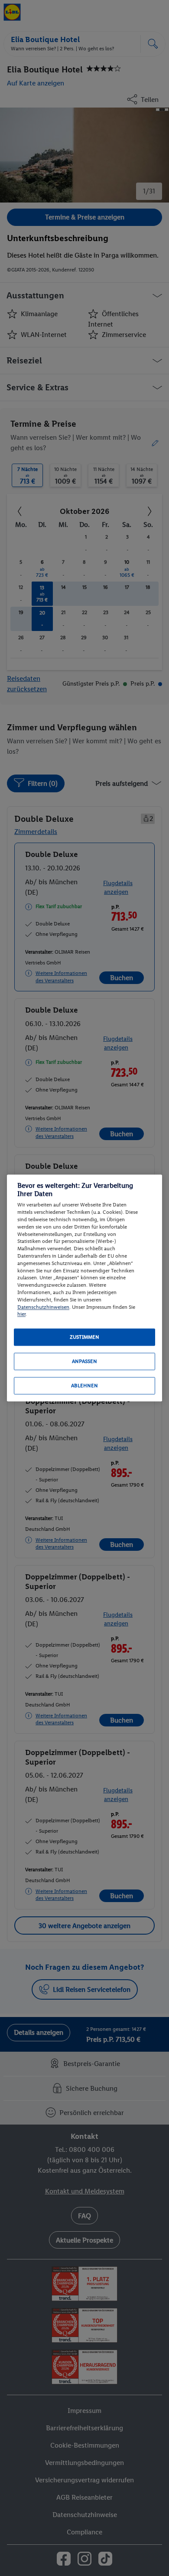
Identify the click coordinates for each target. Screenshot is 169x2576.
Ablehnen (84, 1386)
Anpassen (84, 1362)
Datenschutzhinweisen (43, 1307)
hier (21, 1314)
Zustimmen (84, 1337)
